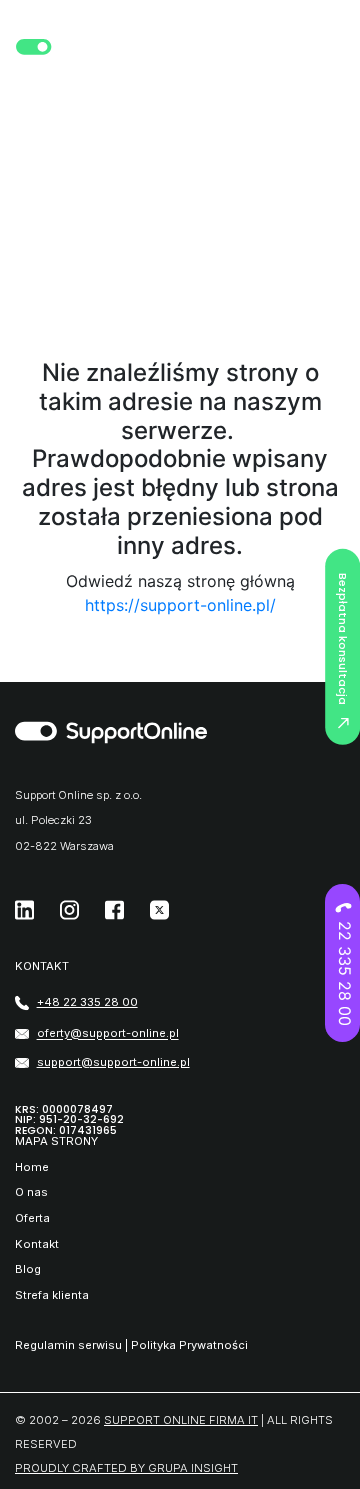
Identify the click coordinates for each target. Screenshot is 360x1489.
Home (32, 1167)
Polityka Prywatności (189, 1345)
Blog (28, 1269)
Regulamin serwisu (68, 1345)
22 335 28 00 (345, 973)
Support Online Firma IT (181, 1420)
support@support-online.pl (113, 1062)
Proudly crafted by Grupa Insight (126, 1468)
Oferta (32, 1218)
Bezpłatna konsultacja (343, 638)
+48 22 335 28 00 (87, 1002)
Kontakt (37, 1244)
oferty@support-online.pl (108, 1034)
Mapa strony (56, 1141)
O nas (31, 1192)
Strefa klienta (52, 1295)
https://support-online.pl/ (180, 605)
